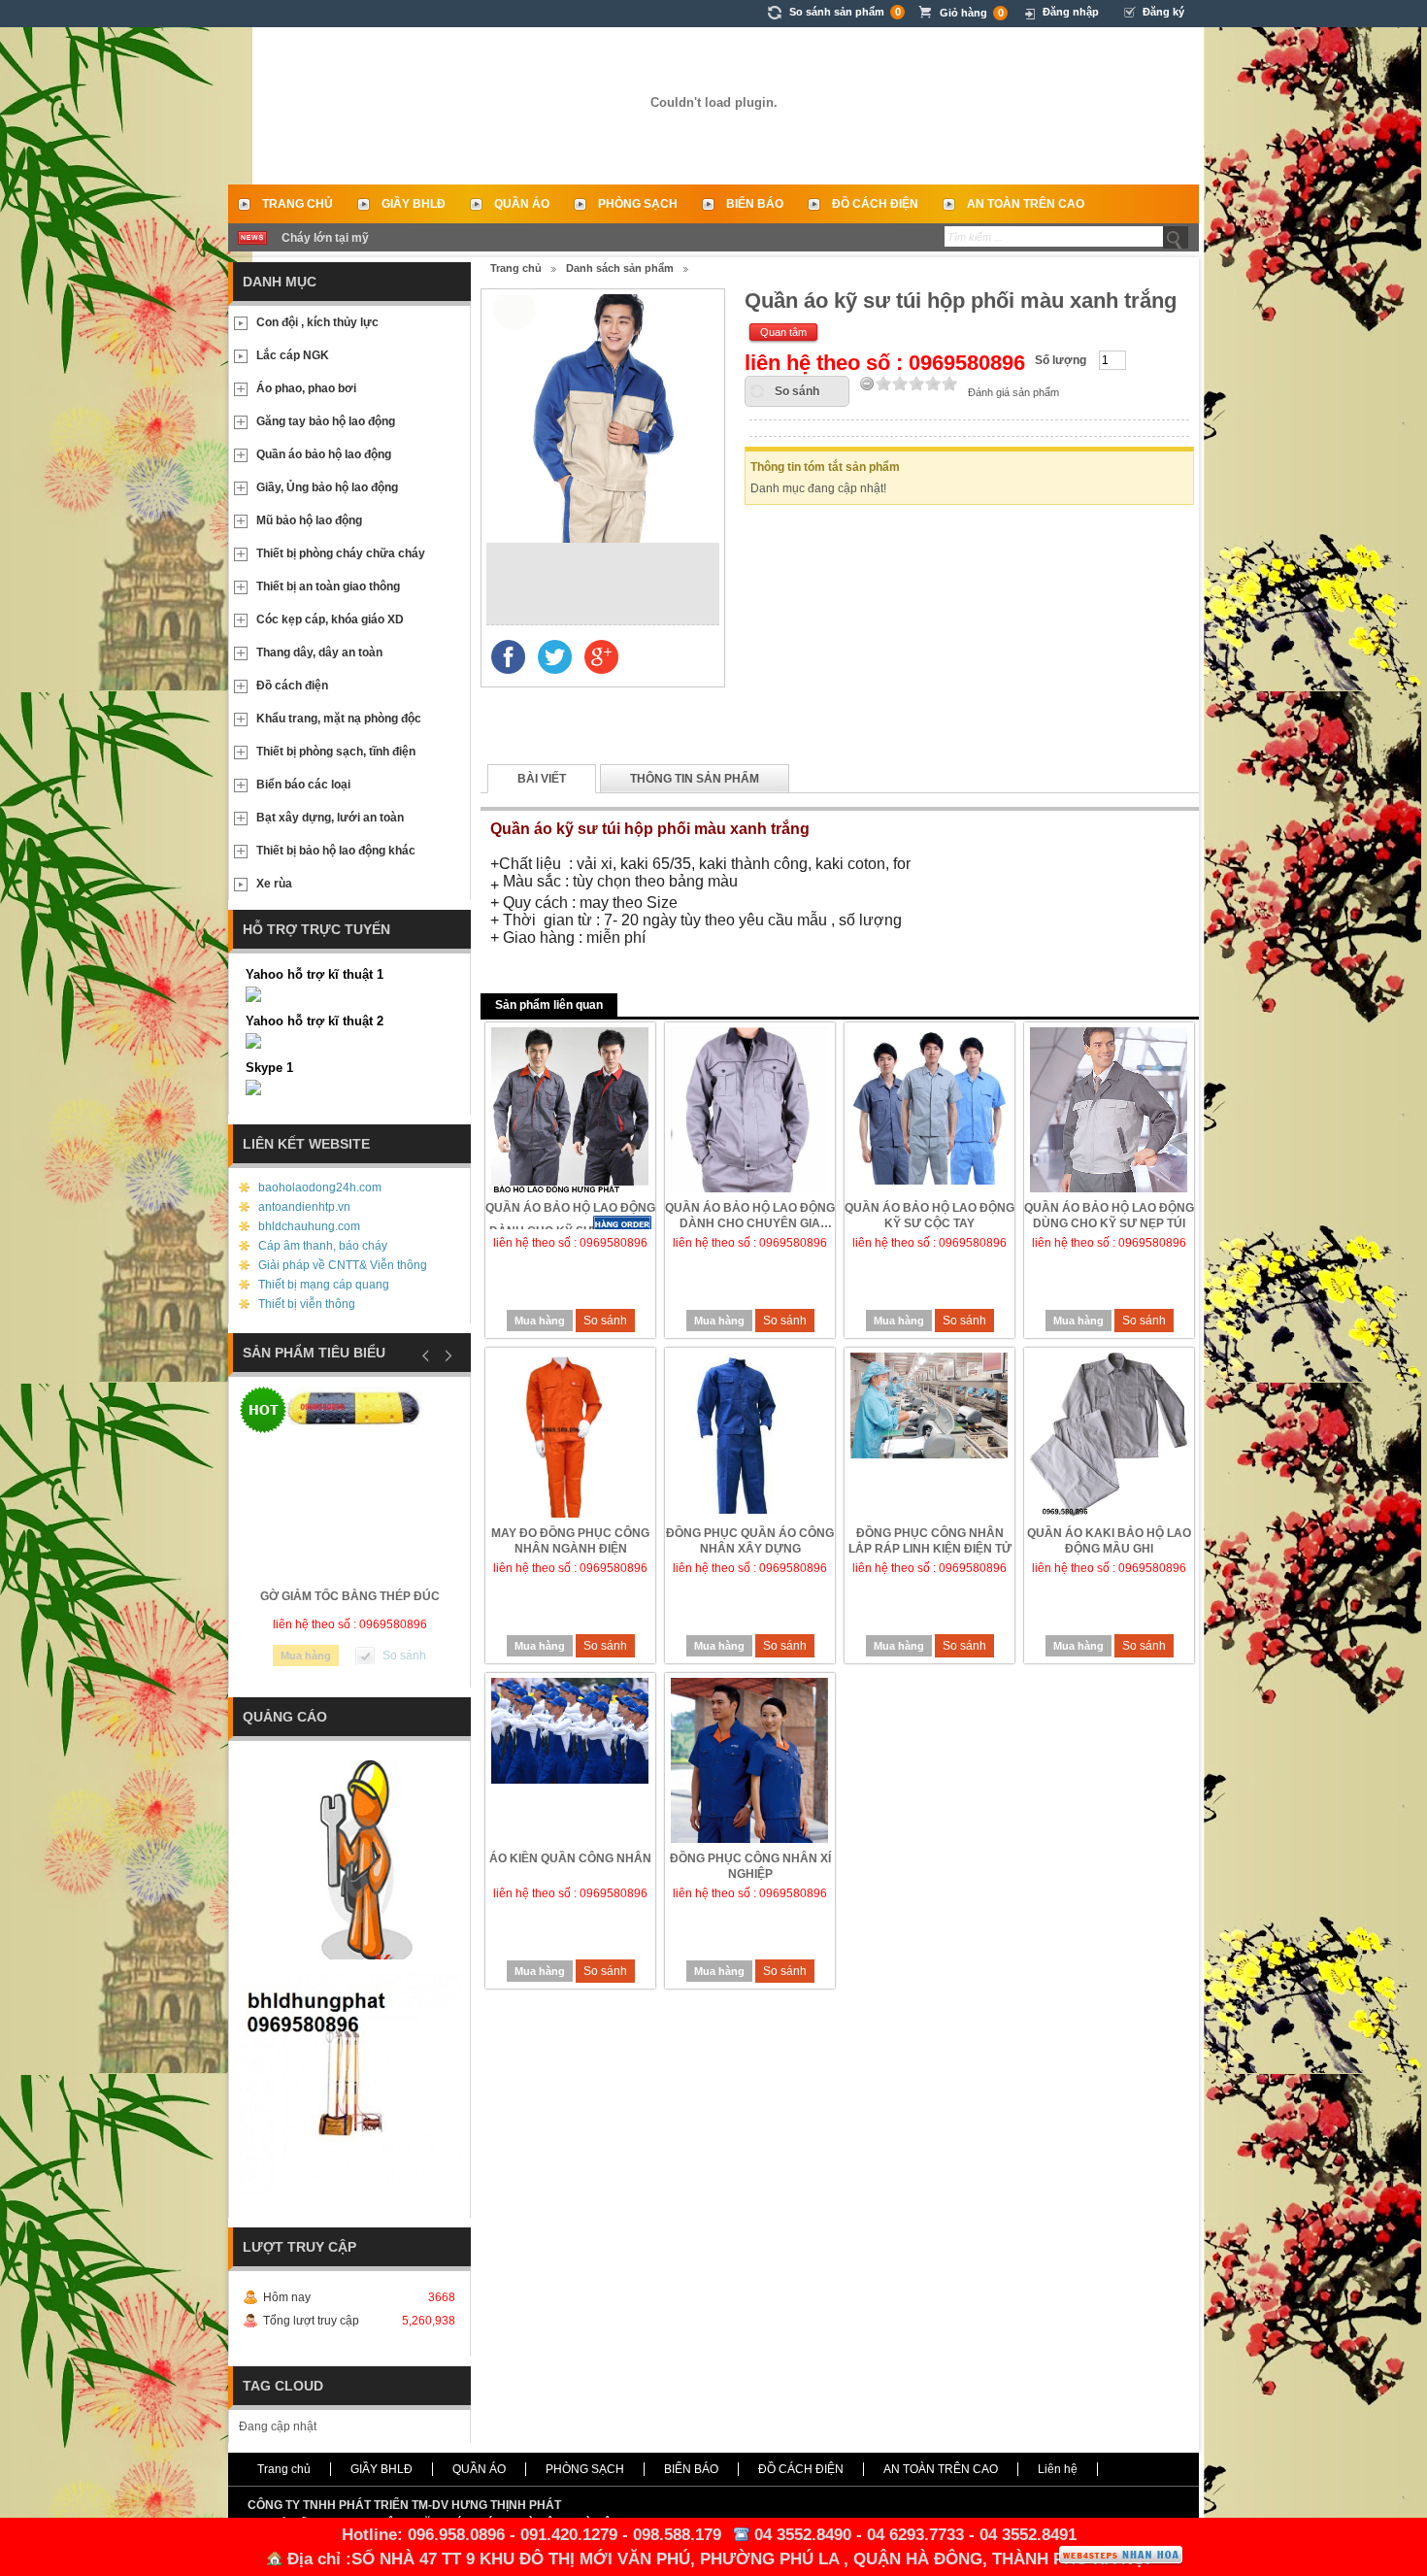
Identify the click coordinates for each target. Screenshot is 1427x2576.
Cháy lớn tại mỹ (325, 238)
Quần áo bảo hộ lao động (324, 454)
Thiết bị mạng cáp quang (324, 1285)
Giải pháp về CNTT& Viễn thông (343, 1265)
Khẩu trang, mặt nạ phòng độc (339, 719)
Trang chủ (298, 204)
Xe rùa (274, 884)
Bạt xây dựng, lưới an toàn (330, 818)
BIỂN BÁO (755, 204)
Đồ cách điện (292, 686)
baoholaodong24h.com (320, 1188)
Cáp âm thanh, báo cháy (323, 1246)
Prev (426, 1355)
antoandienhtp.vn (304, 1207)
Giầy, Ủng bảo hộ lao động (327, 487)
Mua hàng (540, 1321)
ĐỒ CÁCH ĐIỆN (875, 204)
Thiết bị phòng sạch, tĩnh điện (336, 752)
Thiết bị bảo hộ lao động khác (336, 851)
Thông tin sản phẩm (695, 779)
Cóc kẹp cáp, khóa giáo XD (330, 619)
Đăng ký (1163, 12)
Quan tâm (783, 332)
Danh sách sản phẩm (620, 268)
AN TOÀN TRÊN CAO (1026, 204)
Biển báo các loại (303, 785)
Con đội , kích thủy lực (317, 322)
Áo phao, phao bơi (306, 388)
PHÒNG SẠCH (638, 204)
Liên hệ (1058, 2469)
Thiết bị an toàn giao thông (328, 586)
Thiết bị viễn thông (307, 1304)
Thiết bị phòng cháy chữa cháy (341, 553)
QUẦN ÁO (522, 204)
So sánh (797, 391)
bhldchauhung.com (309, 1226)
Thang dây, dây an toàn (319, 652)
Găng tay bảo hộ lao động (326, 421)
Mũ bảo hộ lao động (309, 520)
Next (446, 1355)
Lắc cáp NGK (293, 355)
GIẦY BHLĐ (414, 204)
